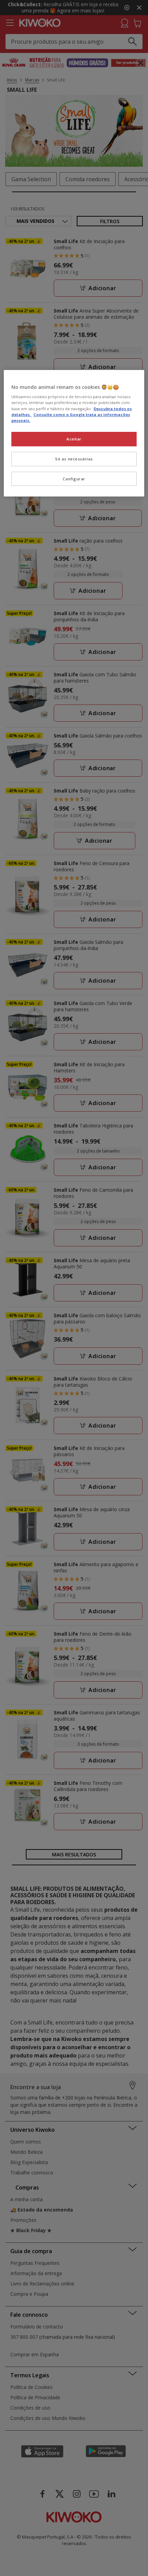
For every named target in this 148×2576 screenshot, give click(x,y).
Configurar (74, 479)
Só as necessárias (74, 459)
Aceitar (74, 439)
